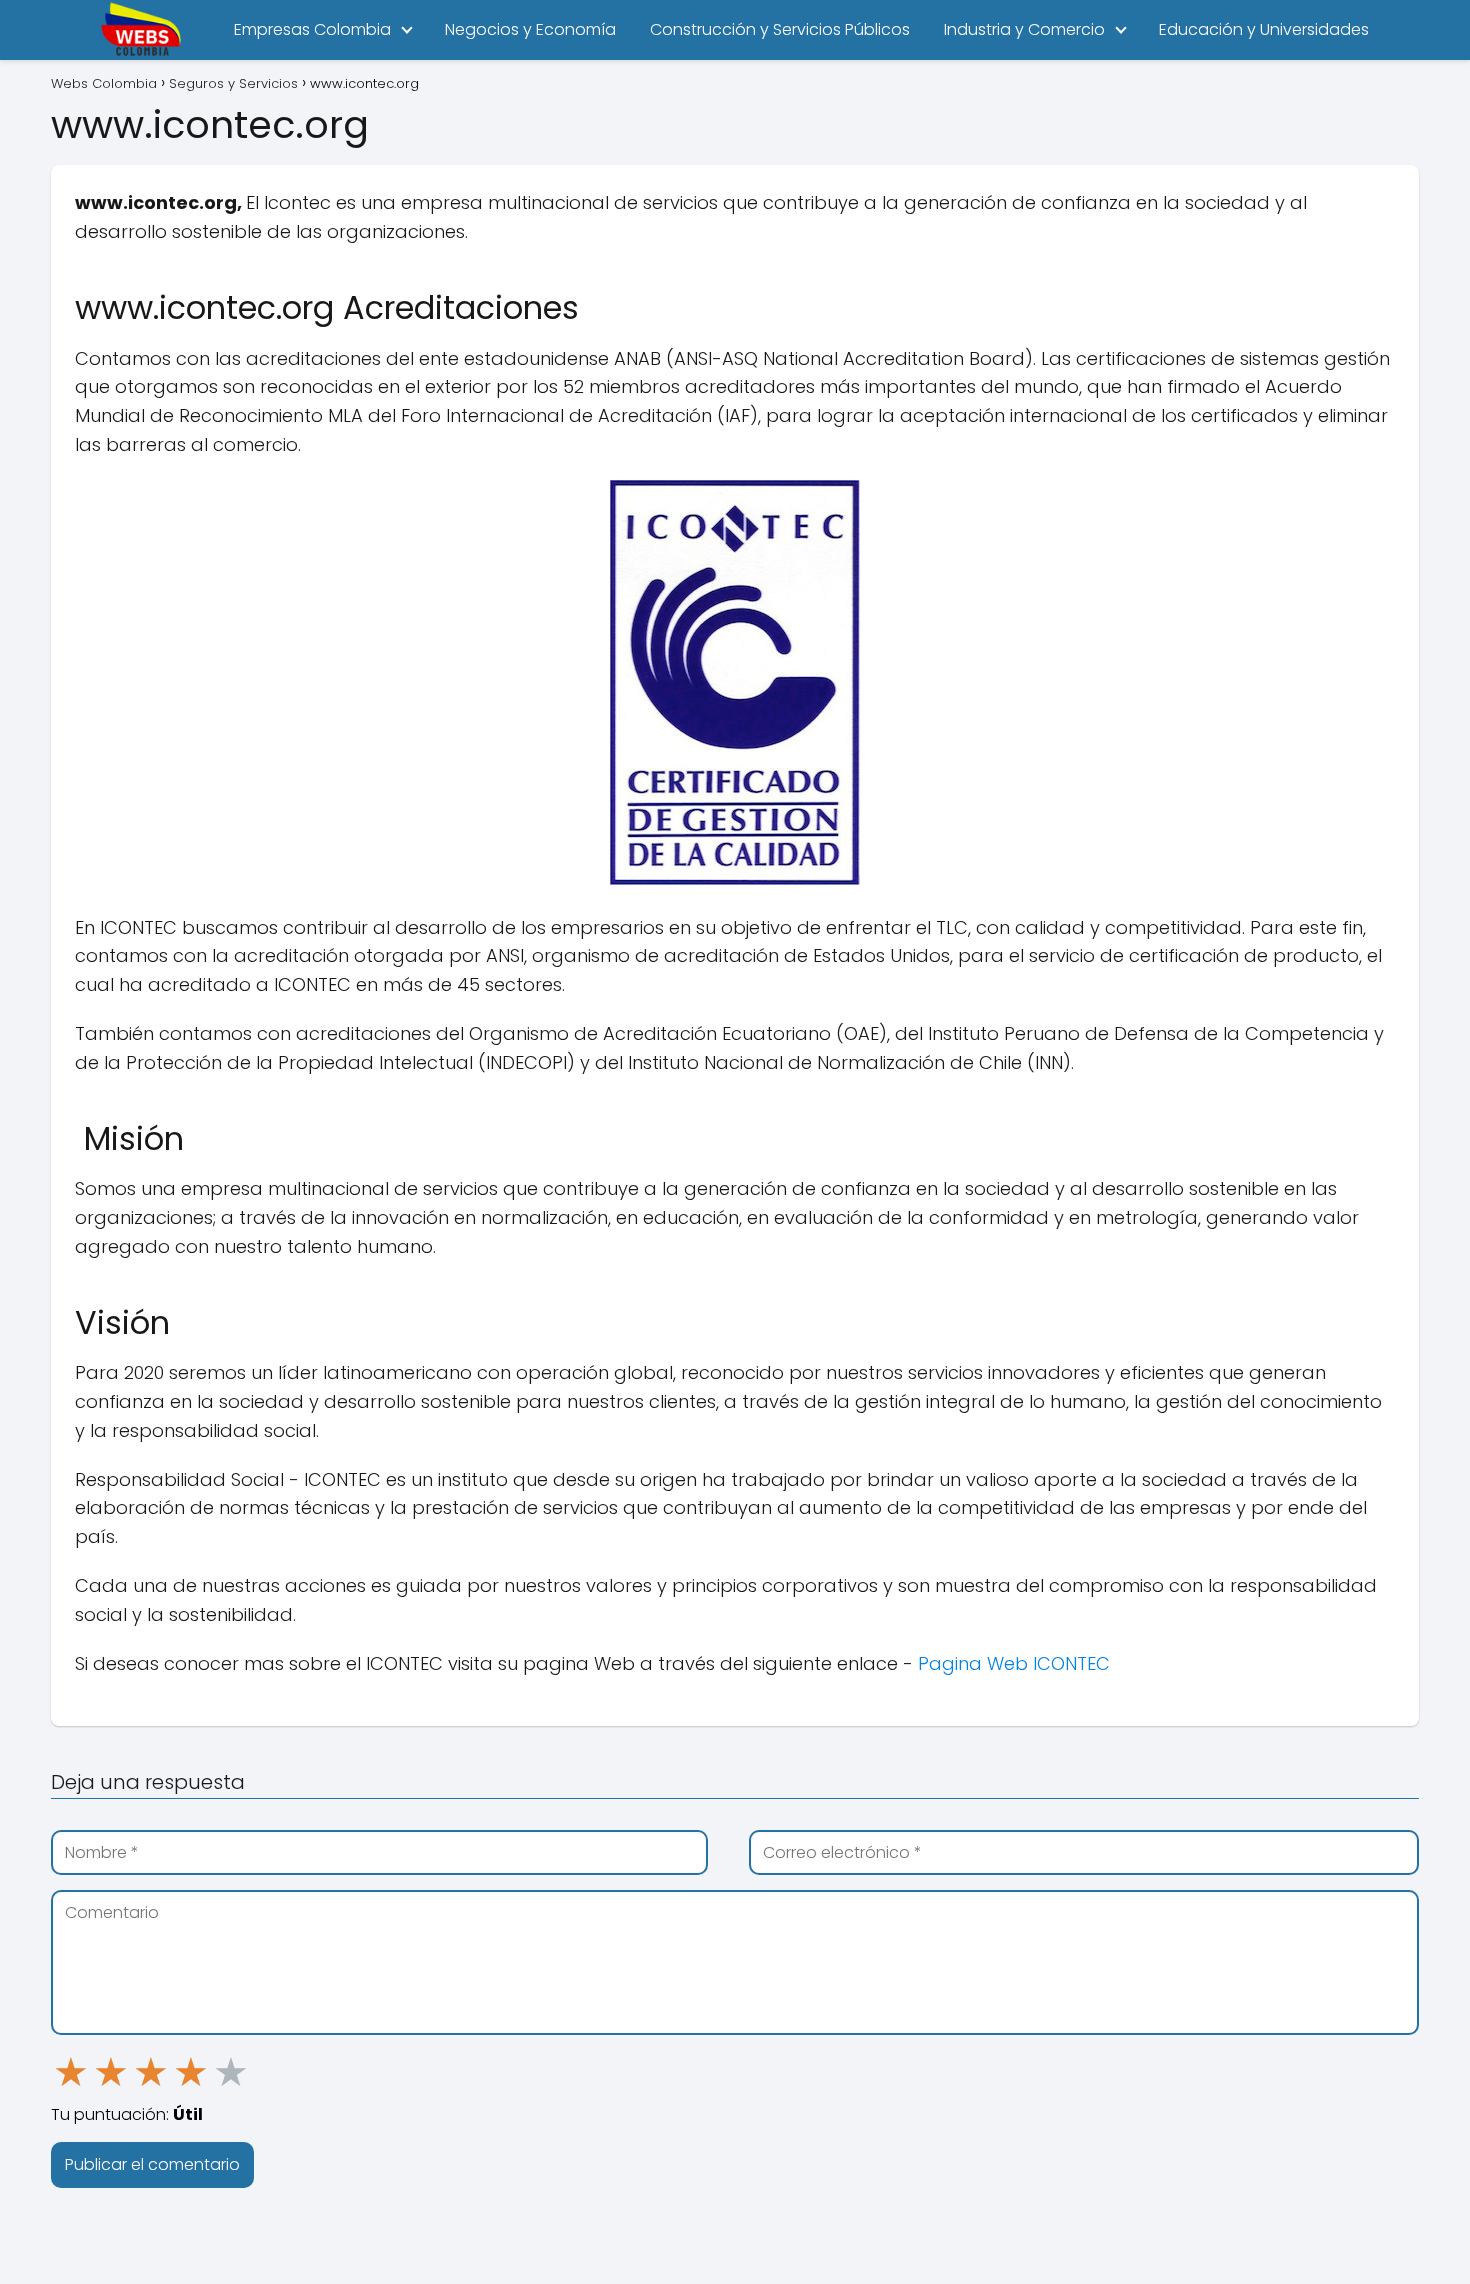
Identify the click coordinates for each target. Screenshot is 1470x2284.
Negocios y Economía (530, 29)
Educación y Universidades (1264, 29)
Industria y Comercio (1024, 29)
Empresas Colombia (312, 29)
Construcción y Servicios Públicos (780, 29)
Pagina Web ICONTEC (1014, 1663)
